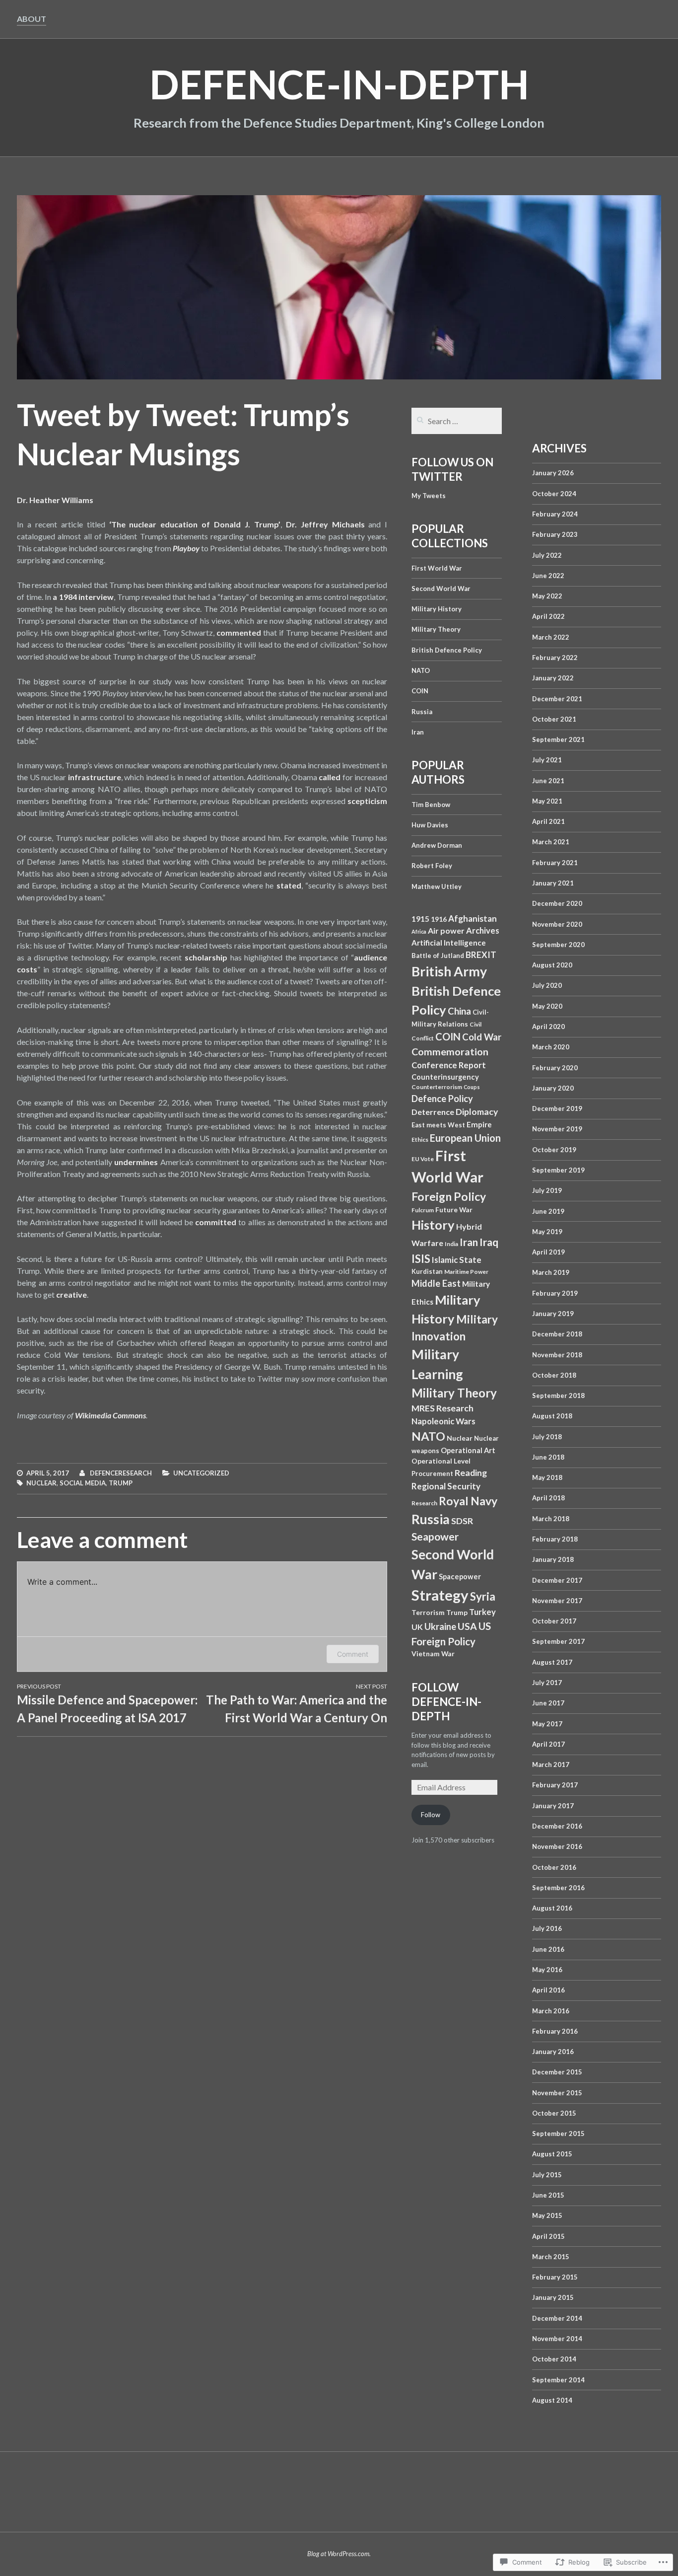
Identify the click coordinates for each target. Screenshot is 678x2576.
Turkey (482, 1612)
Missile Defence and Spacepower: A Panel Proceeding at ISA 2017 (107, 1704)
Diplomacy (477, 1112)
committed (216, 1222)
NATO (421, 670)
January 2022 (553, 678)
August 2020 (552, 965)
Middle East (436, 1283)
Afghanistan (473, 919)
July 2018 (547, 1437)
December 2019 (557, 1108)
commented (239, 632)
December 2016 (557, 1826)
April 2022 (548, 616)
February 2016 (555, 2031)
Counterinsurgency (445, 1077)
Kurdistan (427, 1271)
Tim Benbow (431, 805)
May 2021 (547, 801)
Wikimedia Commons (110, 1415)
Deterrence (433, 1112)
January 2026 (553, 473)
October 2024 (554, 494)
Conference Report (449, 1065)
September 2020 (558, 945)
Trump (121, 1483)
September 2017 (558, 1641)
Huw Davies (430, 825)
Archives (483, 931)
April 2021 (548, 821)
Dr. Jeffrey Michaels (325, 524)
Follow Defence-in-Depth (446, 1702)
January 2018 (553, 1559)
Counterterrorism (437, 1087)
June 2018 (548, 1457)
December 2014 (557, 2318)
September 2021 (558, 739)
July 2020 (547, 985)
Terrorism (428, 1612)
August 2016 (552, 1908)
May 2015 (547, 2215)
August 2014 (552, 2400)
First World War (437, 568)
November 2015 (557, 2093)
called (330, 777)
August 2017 (552, 1662)
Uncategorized (201, 1473)
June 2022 (548, 576)
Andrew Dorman (437, 845)
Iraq (489, 1242)
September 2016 (558, 1888)
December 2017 (557, 1580)
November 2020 (557, 924)
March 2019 (551, 1272)
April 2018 (548, 1498)
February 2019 (555, 1293)
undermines (136, 1162)
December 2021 (557, 699)
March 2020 (551, 1047)
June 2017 (548, 1703)
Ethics (420, 1140)
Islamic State (457, 1260)
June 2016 (548, 1949)
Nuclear (41, 1483)
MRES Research (442, 1408)
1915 (420, 919)
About (32, 19)
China (459, 1011)
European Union (465, 1138)
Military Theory (436, 629)
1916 (439, 919)
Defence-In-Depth (339, 84)
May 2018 (547, 1477)
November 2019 (557, 1129)
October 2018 (554, 1375)
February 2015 (555, 2277)
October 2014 (554, 2359)
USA (467, 1626)
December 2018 (557, 1334)
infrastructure (95, 777)
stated (289, 885)
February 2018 (555, 1539)
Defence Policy (442, 1099)
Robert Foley (432, 866)
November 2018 (557, 1355)
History (433, 1225)
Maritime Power (466, 1272)
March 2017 (551, 1765)
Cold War (482, 1037)
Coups (472, 1087)
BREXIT (481, 955)
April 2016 (548, 1990)
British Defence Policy (447, 650)
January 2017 (553, 1806)
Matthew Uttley (437, 886)
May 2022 (547, 596)
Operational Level (441, 1461)
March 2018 (551, 1519)
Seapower (435, 1537)
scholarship (206, 957)
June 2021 (548, 781)
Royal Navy (468, 1501)
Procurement (432, 1473)
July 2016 (547, 1928)
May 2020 (547, 1006)
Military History (437, 609)
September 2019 (558, 1170)
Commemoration (450, 1051)
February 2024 (555, 514)
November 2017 (557, 1601)
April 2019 (548, 1252)
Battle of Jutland (438, 956)
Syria (483, 1596)
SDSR (462, 1521)
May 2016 (547, 1970)
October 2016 (554, 1867)
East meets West (438, 1125)
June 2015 (548, 2195)
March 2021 (551, 842)
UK (417, 1627)
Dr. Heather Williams (55, 500)
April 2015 (548, 2236)
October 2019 (554, 1150)
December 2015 (557, 2072)
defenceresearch (121, 1473)
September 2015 (558, 2134)
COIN (420, 691)
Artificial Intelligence (449, 943)
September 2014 (558, 2380)
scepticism (367, 801)
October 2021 (554, 719)
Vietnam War (433, 1654)
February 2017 (555, 1785)
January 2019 (553, 1314)
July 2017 (547, 1683)
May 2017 (547, 1724)
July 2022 (547, 555)
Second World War (441, 589)
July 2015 (547, 2175)
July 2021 (547, 760)
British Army (449, 971)
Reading (471, 1473)
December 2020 (557, 903)
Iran (418, 732)
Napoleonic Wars (443, 1421)
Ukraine (440, 1626)
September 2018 (558, 1396)
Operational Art (468, 1450)
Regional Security (446, 1486)
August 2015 (552, 2154)
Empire (479, 1124)
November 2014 (557, 2339)
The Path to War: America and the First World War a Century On (297, 1704)
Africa (419, 931)
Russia (422, 712)
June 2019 (548, 1211)
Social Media (83, 1483)
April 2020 (548, 1027)
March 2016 (551, 2011)
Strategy (440, 1595)
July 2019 (547, 1190)
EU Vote (423, 1159)
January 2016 (553, 2052)
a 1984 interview (83, 597)
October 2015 (554, 2113)
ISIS (421, 1259)
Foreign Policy (449, 1196)
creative (71, 1294)
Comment (353, 1654)
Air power (446, 930)
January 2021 (553, 883)
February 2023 (555, 534)
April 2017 (548, 1744)
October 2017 (554, 1621)
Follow (431, 1815)
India (451, 1244)
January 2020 (553, 1088)
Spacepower (460, 1577)
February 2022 (555, 658)
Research (424, 1503)
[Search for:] (457, 422)
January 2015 (553, 2297)
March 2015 (551, 2257)
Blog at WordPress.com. (339, 2554)
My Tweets (429, 496)
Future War (454, 1210)
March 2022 (551, 637)
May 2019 (547, 1232)
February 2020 (555, 1068)
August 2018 (552, 1416)
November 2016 (557, 1846)
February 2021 (555, 863)
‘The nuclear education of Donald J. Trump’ (195, 524)
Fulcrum (423, 1210)
